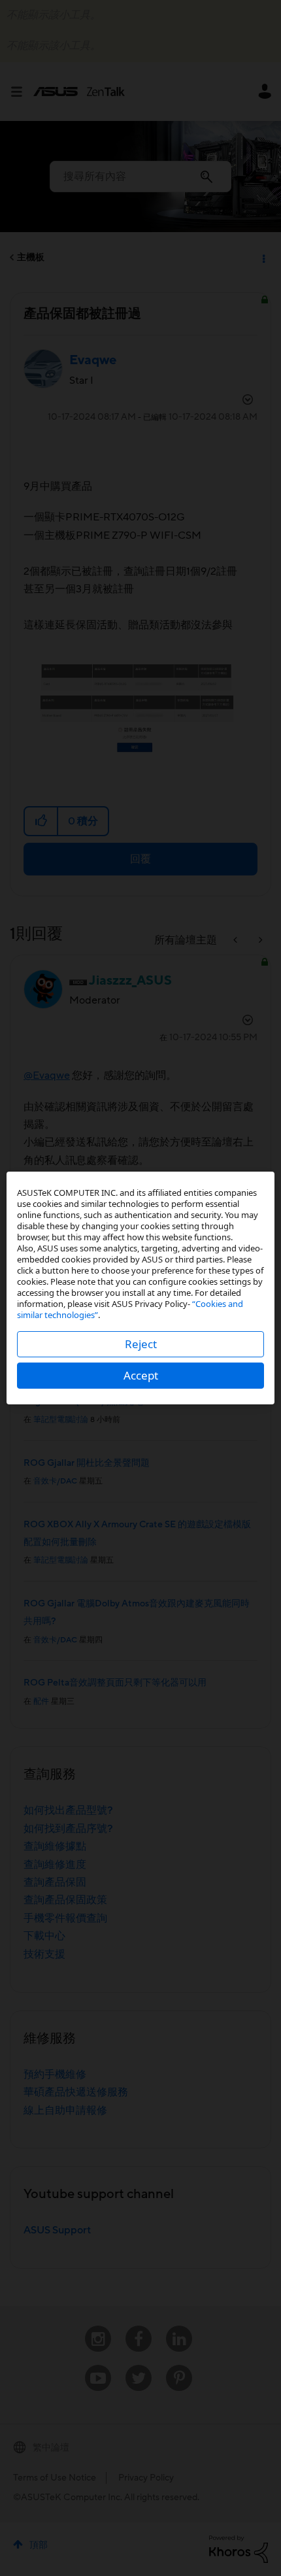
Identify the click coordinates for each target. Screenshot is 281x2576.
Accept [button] (141, 1375)
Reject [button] (141, 1344)
